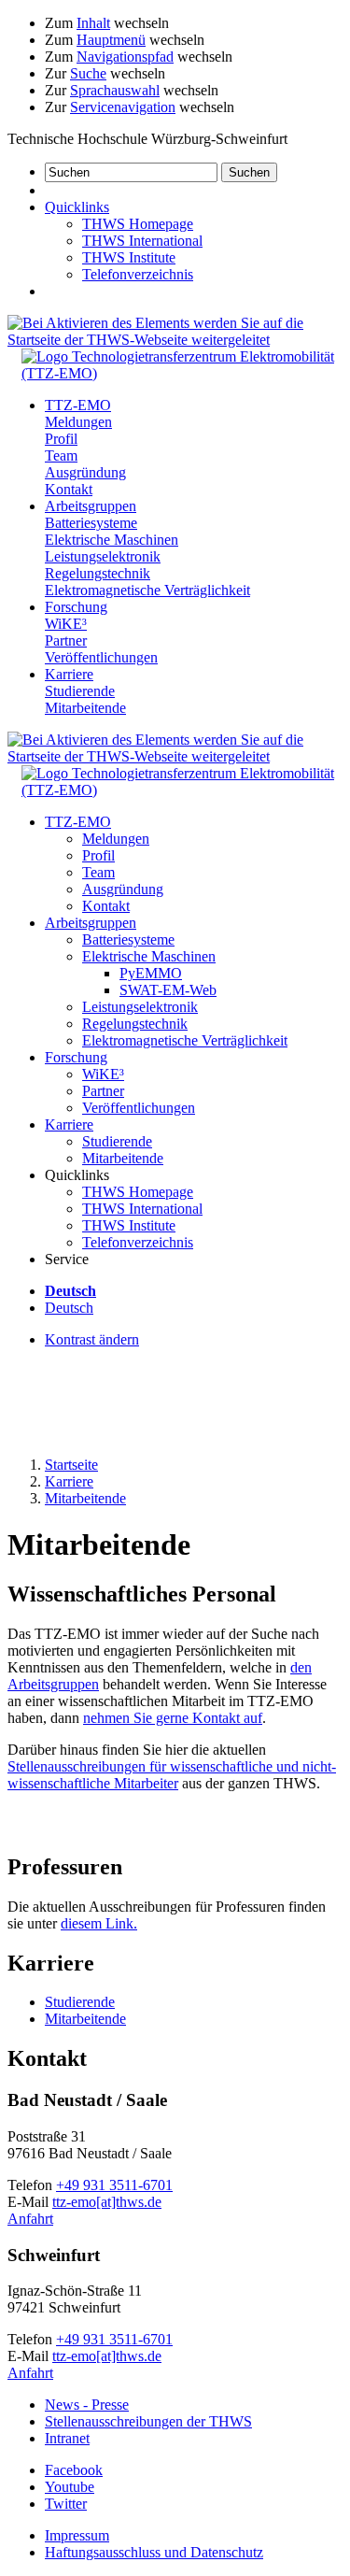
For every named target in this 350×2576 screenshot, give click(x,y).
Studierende (80, 691)
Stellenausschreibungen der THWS (148, 2421)
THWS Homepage (138, 224)
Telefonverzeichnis (138, 274)
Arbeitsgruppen (91, 506)
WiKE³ (66, 624)
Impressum (77, 2535)
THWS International (142, 241)
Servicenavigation (123, 107)
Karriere (69, 674)
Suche (88, 73)
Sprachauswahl (115, 90)
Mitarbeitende (85, 708)
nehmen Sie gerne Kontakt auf (173, 1718)
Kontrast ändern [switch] (92, 1339)
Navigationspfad (125, 57)
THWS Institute (129, 257)
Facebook (74, 2470)
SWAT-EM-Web (168, 990)
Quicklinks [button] (77, 207)
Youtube (70, 2487)
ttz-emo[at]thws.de (107, 2202)
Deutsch (69, 1308)
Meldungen (78, 422)
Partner (66, 640)
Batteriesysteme (91, 523)
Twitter (66, 2504)
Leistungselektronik (103, 556)
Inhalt (93, 23)
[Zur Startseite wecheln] (182, 373)
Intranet (67, 2438)
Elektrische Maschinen (112, 540)
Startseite (71, 1465)
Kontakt (69, 489)
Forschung (76, 607)
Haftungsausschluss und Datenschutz (154, 2552)
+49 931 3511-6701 (114, 2185)
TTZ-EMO (78, 405)
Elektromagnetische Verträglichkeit (147, 590)
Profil (61, 439)
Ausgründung (85, 472)
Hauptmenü (111, 40)
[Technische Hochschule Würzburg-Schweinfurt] (175, 340)
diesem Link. (99, 1923)
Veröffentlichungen (101, 657)
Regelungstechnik (98, 573)
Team (61, 455)
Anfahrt (30, 2219)
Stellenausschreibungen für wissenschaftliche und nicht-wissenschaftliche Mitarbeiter (172, 1775)
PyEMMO (151, 973)
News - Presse (87, 2405)
